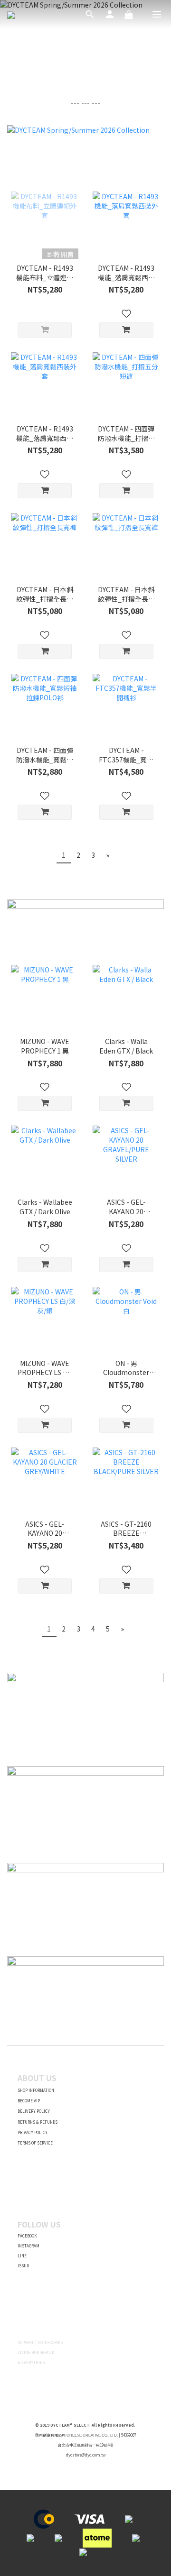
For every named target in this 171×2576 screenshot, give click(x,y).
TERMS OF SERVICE (35, 2143)
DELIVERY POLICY (34, 2111)
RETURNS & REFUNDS (38, 2122)
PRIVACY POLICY (33, 2132)
